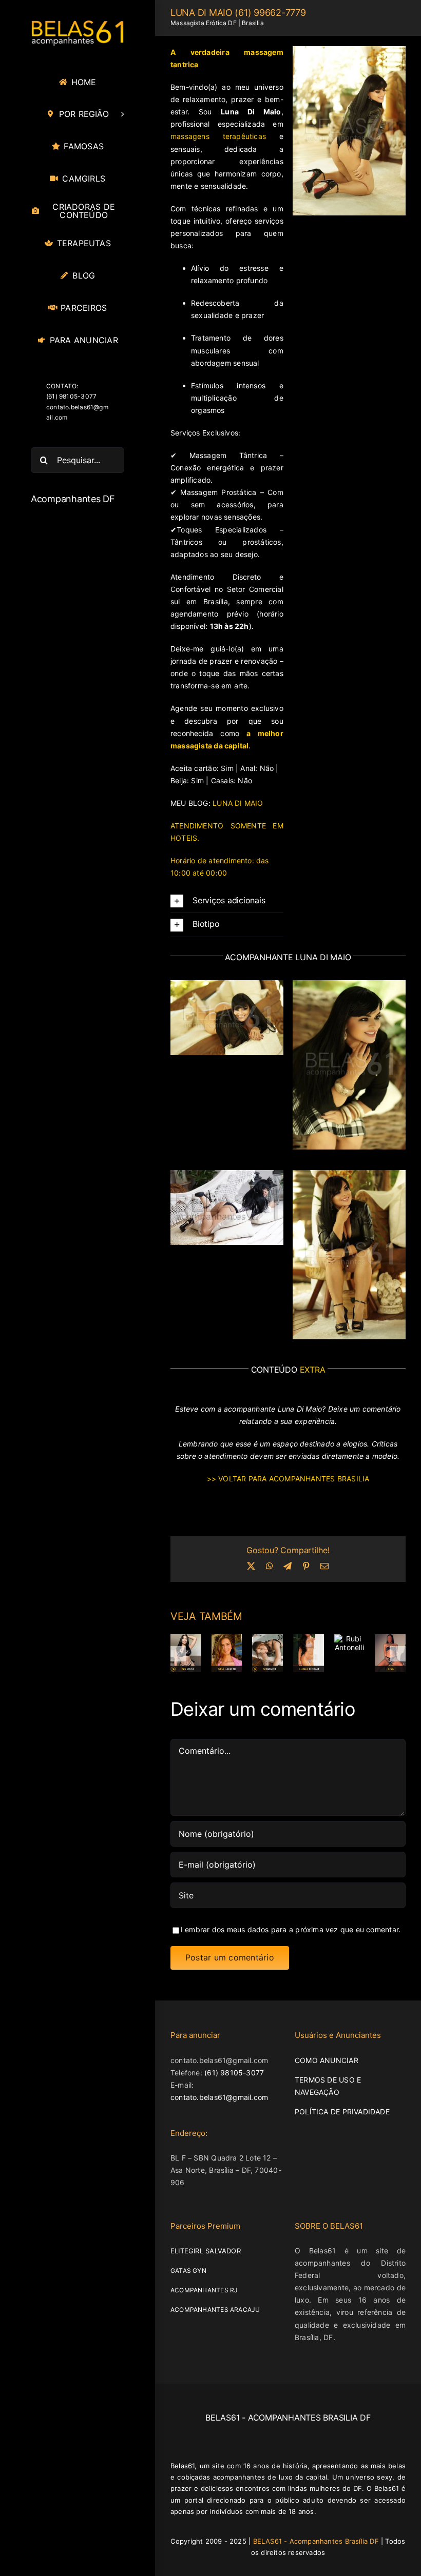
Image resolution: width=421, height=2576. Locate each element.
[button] (227, 901)
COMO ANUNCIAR (327, 2060)
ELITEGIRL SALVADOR (206, 2251)
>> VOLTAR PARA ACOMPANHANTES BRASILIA (288, 1479)
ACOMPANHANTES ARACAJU (215, 2310)
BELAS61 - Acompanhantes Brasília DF (316, 2541)
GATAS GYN (188, 2271)
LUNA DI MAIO (238, 803)
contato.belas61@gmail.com (219, 2097)
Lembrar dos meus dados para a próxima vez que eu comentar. (291, 1929)
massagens (218, 136)
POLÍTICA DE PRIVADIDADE (342, 2111)
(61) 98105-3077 (234, 2072)
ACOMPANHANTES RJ (204, 2290)
